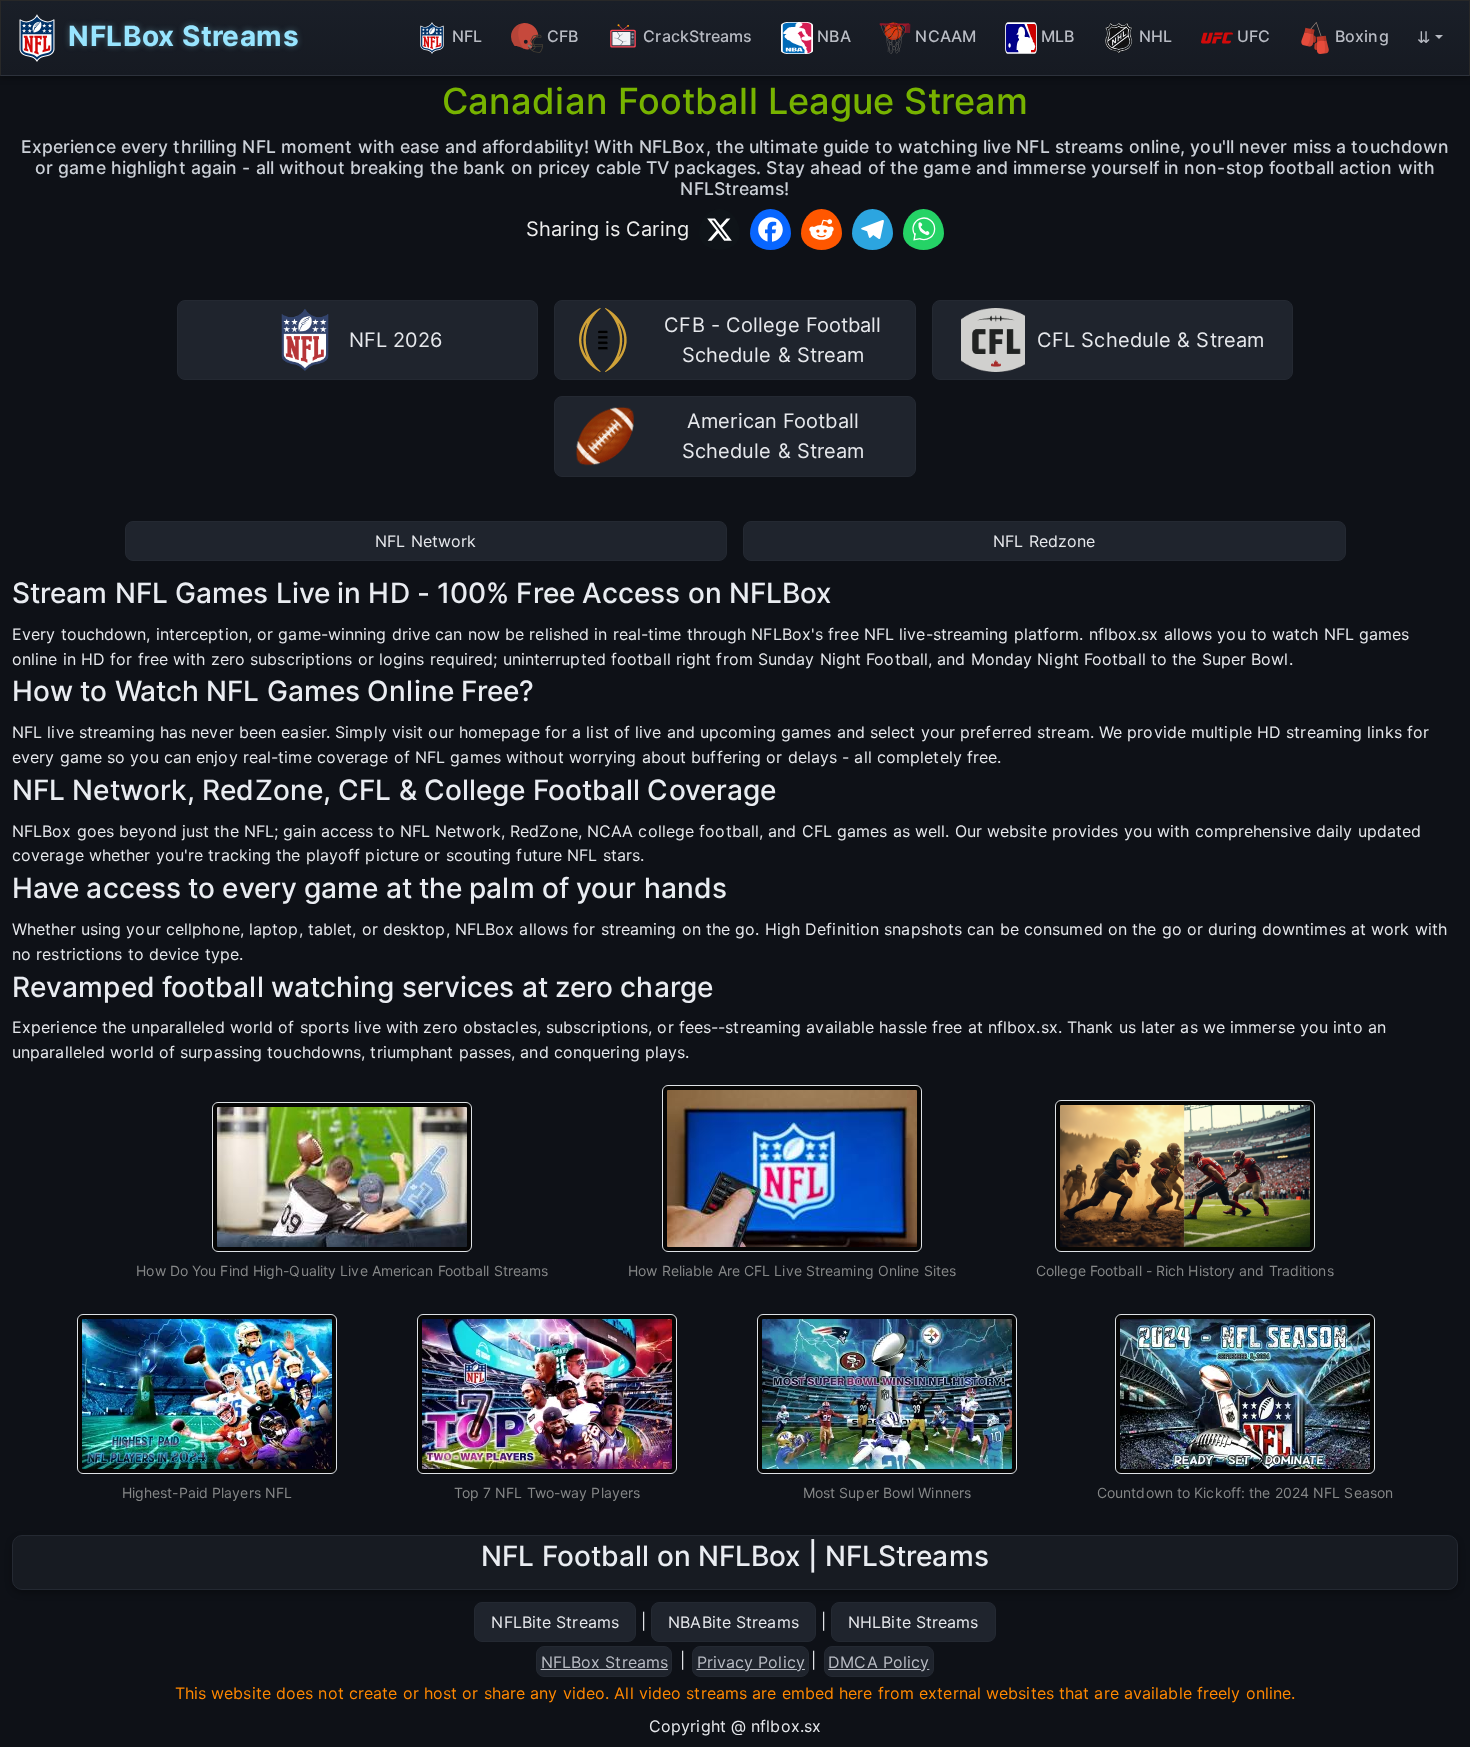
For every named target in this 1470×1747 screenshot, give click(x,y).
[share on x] (719, 229)
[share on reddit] (821, 229)
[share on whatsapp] (923, 229)
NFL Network (425, 541)
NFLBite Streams (555, 1622)
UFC (1253, 36)
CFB (562, 36)
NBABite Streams (733, 1622)
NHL (1155, 36)
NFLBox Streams (180, 35)
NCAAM (945, 36)
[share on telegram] (872, 229)
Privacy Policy (751, 1662)
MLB (1057, 36)
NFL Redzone (1044, 541)
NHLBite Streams (913, 1622)
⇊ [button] (1423, 37)
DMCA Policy (878, 1662)
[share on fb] (770, 229)
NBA (833, 36)
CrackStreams (697, 36)
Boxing (1362, 36)
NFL (467, 36)
